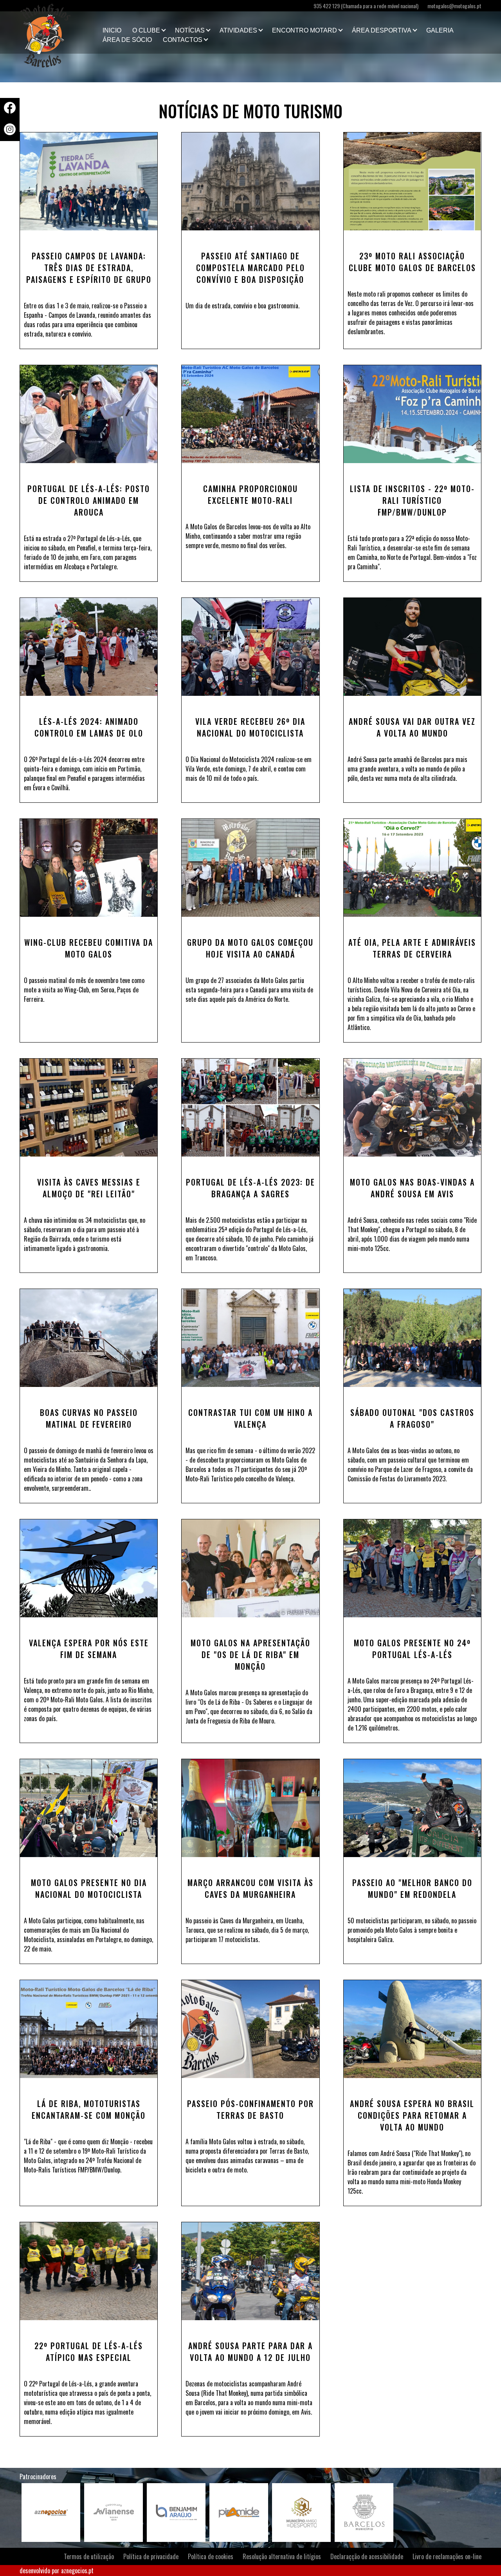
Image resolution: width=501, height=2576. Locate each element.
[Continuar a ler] (89, 181)
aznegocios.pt (77, 2571)
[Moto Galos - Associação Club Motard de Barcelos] (59, 33)
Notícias (190, 30)
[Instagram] (10, 132)
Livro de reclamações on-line (447, 2556)
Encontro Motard (305, 30)
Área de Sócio (127, 40)
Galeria (440, 30)
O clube (146, 30)
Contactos (183, 40)
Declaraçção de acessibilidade (367, 2556)
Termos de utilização (89, 2556)
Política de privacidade (151, 2556)
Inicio (112, 30)
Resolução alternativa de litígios (282, 2556)
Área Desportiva (382, 30)
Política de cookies (211, 2556)
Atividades (238, 30)
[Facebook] (10, 111)
